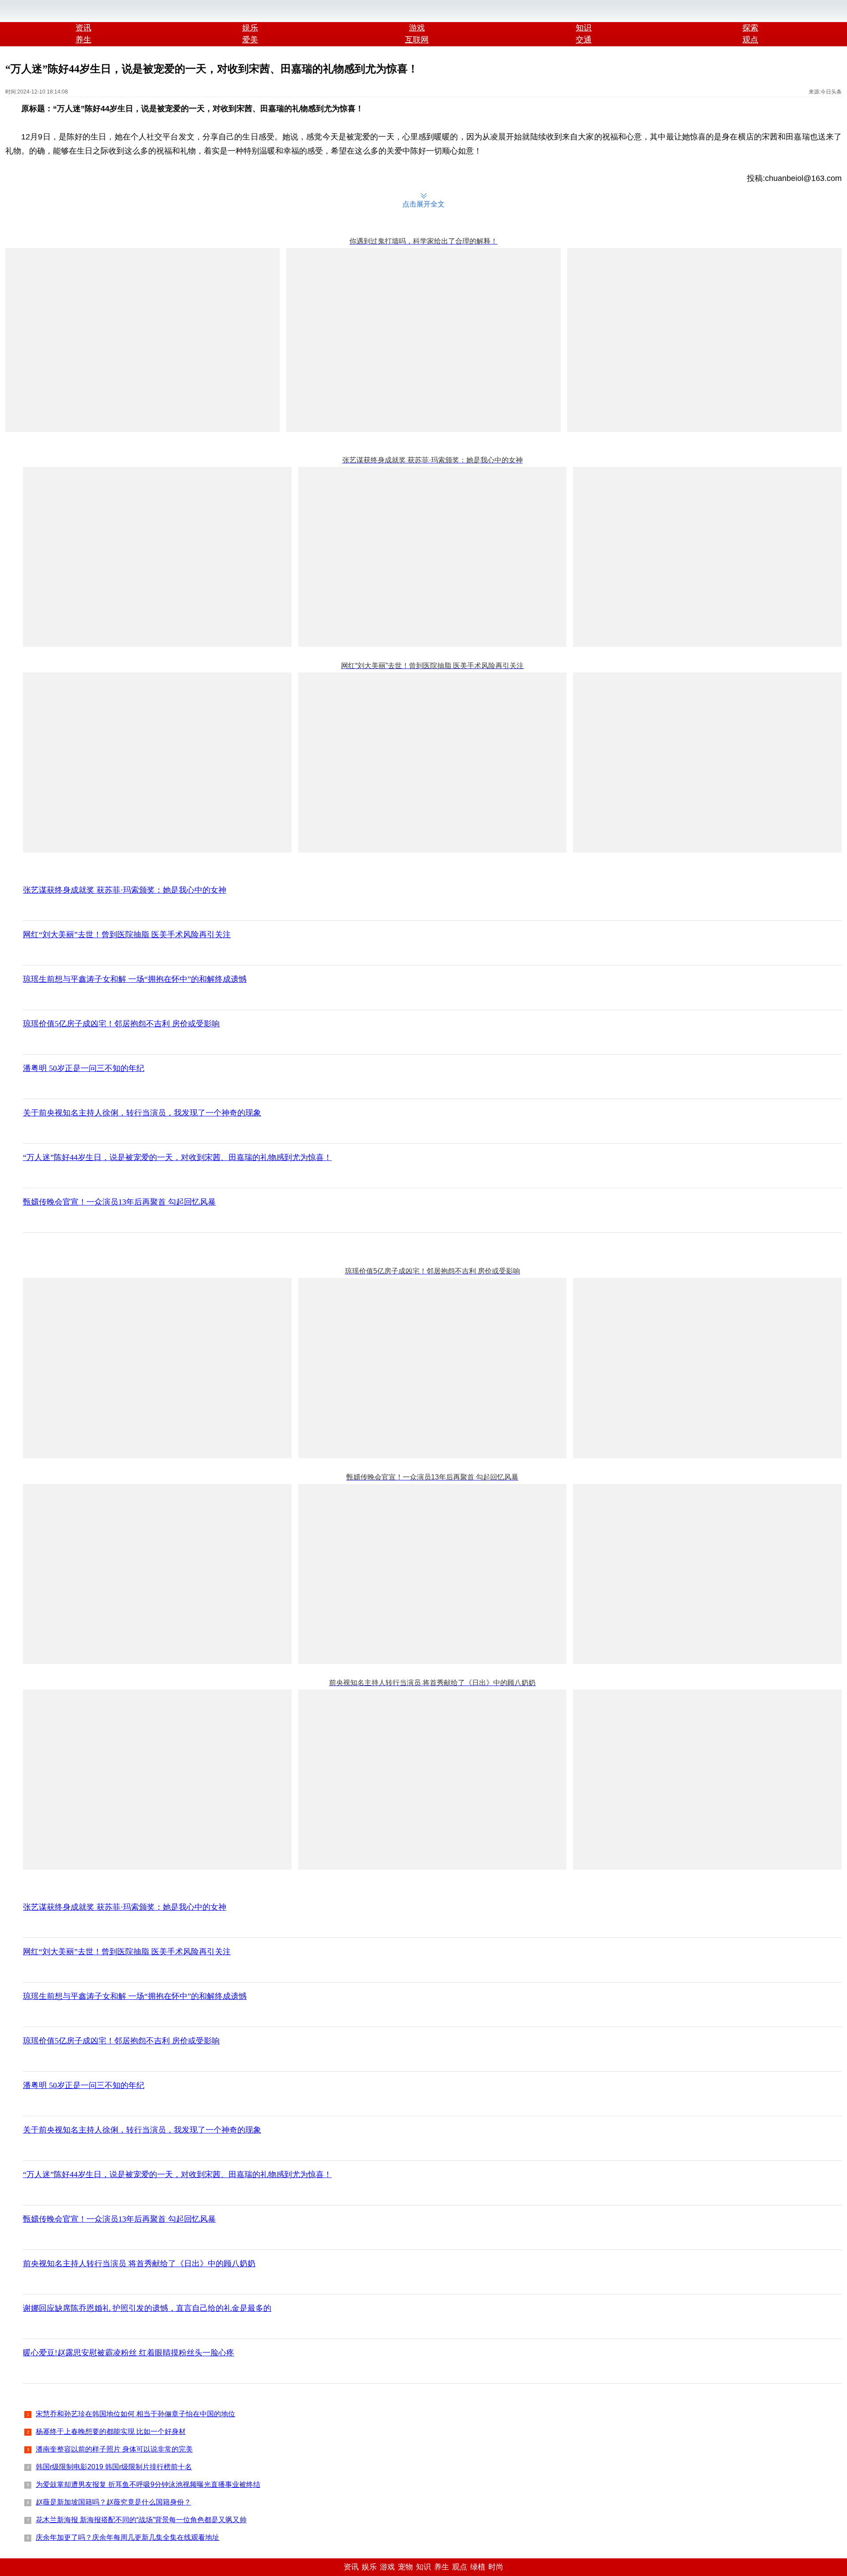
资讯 (83, 28)
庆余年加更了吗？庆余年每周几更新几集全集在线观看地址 (127, 2537)
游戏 (417, 28)
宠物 (405, 2567)
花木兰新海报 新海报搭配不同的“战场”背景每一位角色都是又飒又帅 (141, 2520)
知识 (584, 28)
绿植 (478, 2567)
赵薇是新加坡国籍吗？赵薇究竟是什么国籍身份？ (113, 2502)
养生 (83, 40)
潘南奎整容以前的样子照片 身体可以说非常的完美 (114, 2449)
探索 (750, 28)
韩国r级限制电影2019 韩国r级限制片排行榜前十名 (114, 2467)
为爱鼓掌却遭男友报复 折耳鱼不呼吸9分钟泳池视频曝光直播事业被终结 (148, 2484)
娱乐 (250, 28)
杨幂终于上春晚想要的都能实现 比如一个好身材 (111, 2431)
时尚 (496, 2567)
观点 (460, 2567)
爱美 (250, 40)
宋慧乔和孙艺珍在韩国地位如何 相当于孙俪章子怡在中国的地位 (135, 2414)
